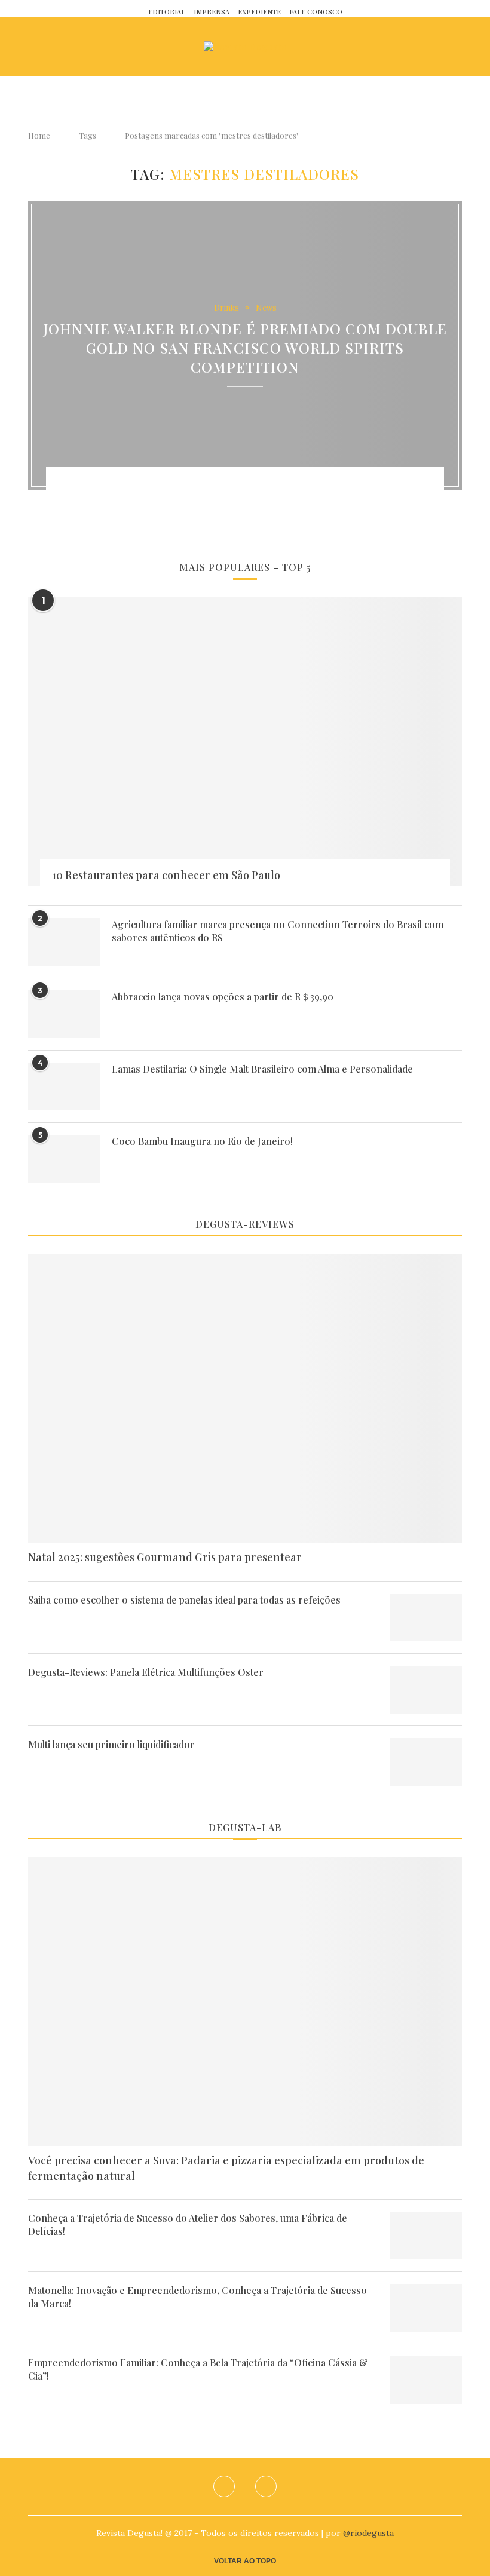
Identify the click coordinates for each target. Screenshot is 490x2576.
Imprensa (212, 12)
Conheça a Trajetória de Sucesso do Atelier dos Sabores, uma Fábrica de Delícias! (188, 2225)
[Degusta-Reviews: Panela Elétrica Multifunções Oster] (426, 1690)
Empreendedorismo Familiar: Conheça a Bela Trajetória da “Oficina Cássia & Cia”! (198, 2369)
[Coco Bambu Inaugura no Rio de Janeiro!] (64, 1159)
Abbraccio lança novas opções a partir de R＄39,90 (223, 997)
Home (39, 135)
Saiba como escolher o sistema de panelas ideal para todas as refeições (184, 1600)
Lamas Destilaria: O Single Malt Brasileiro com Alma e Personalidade (262, 1069)
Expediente (259, 12)
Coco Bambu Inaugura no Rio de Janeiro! (202, 1141)
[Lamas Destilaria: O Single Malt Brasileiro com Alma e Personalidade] (64, 1086)
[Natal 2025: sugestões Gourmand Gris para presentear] (245, 1398)
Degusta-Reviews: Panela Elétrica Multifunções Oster (146, 1672)
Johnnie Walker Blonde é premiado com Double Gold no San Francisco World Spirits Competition (245, 348)
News (266, 308)
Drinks (226, 308)
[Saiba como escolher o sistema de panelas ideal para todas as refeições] (426, 1617)
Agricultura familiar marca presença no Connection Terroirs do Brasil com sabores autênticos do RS (278, 931)
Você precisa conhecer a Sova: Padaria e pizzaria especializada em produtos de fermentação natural (226, 2168)
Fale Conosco (316, 12)
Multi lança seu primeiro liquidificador (111, 1744)
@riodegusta (368, 2533)
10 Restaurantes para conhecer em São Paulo (166, 875)
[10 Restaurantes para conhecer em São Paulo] (245, 742)
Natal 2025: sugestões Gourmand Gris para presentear (165, 1557)
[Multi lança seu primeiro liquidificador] (426, 1762)
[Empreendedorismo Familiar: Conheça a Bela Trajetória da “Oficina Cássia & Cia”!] (426, 2380)
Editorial (167, 12)
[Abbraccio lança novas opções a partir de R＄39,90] (64, 1014)
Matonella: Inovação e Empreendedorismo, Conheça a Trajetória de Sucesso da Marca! (197, 2297)
